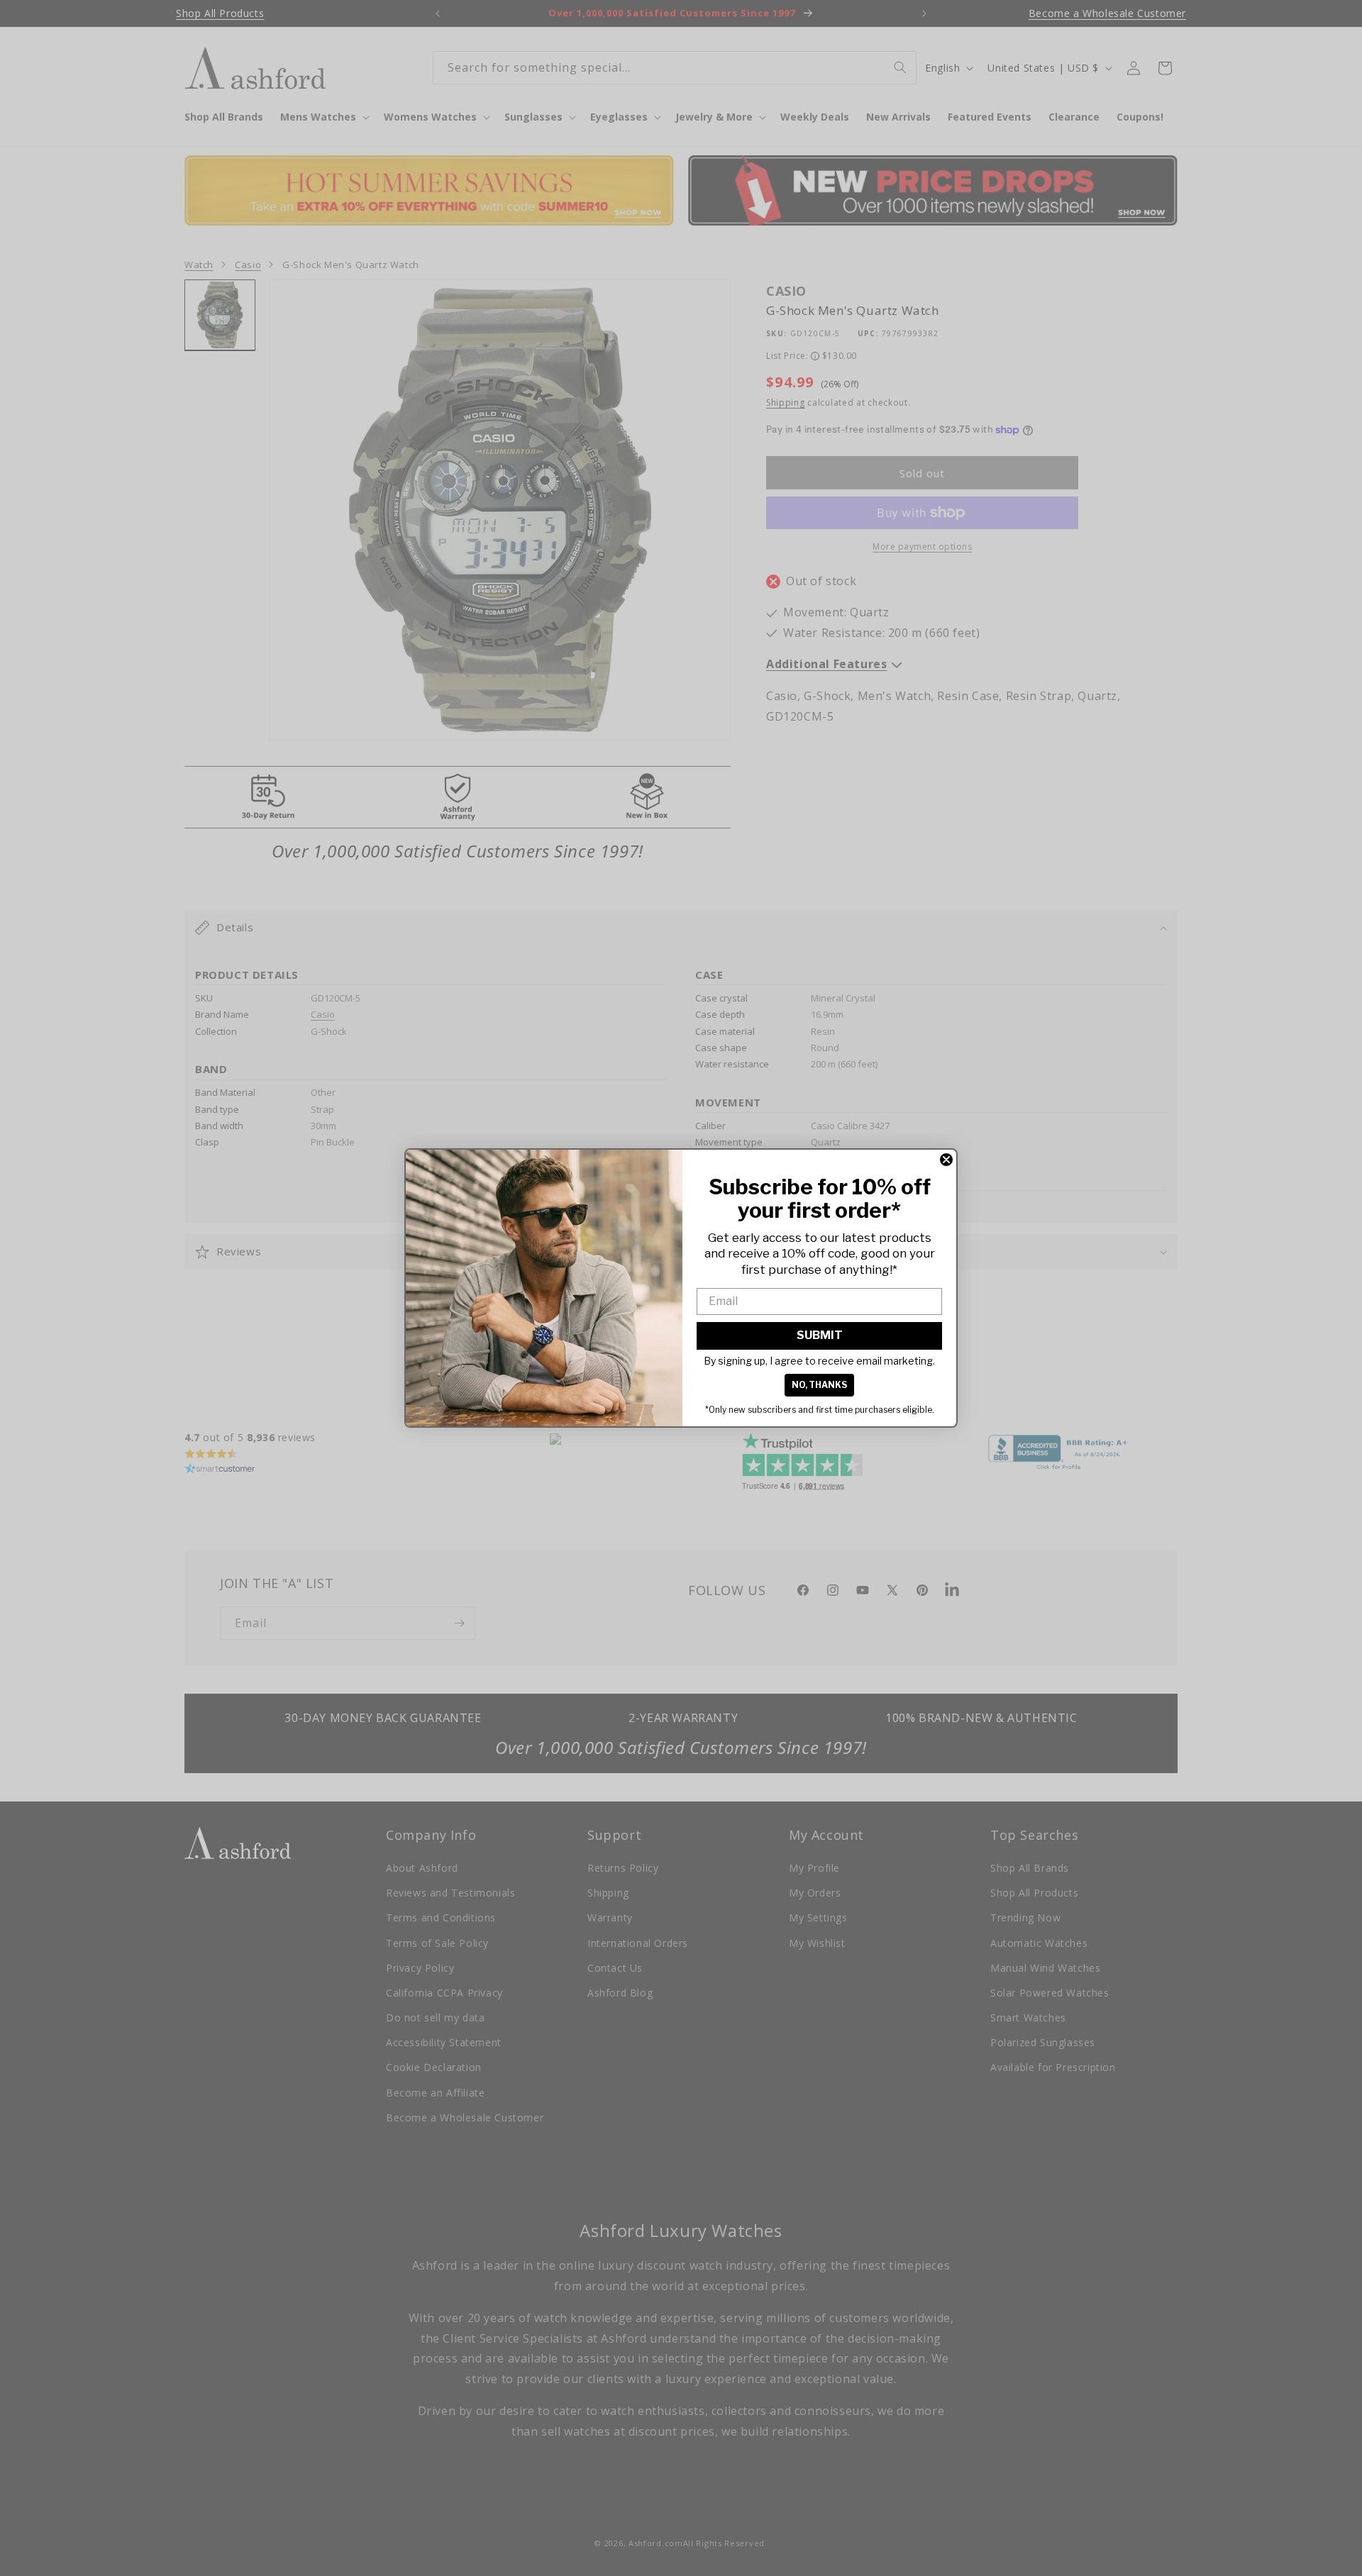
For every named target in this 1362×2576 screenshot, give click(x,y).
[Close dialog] (946, 1160)
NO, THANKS (819, 1385)
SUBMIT (820, 1335)
